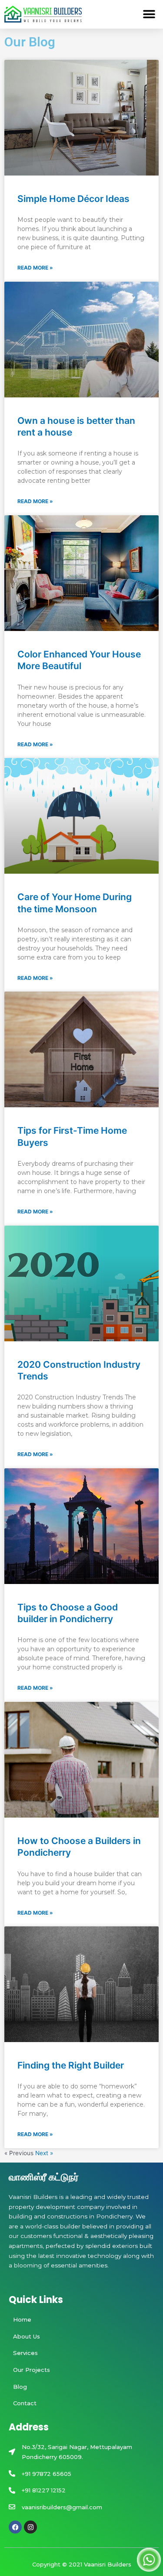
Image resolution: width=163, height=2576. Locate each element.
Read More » (35, 268)
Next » (44, 2153)
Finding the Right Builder (71, 2065)
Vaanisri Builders (108, 2564)
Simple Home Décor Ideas (73, 199)
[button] (149, 14)
